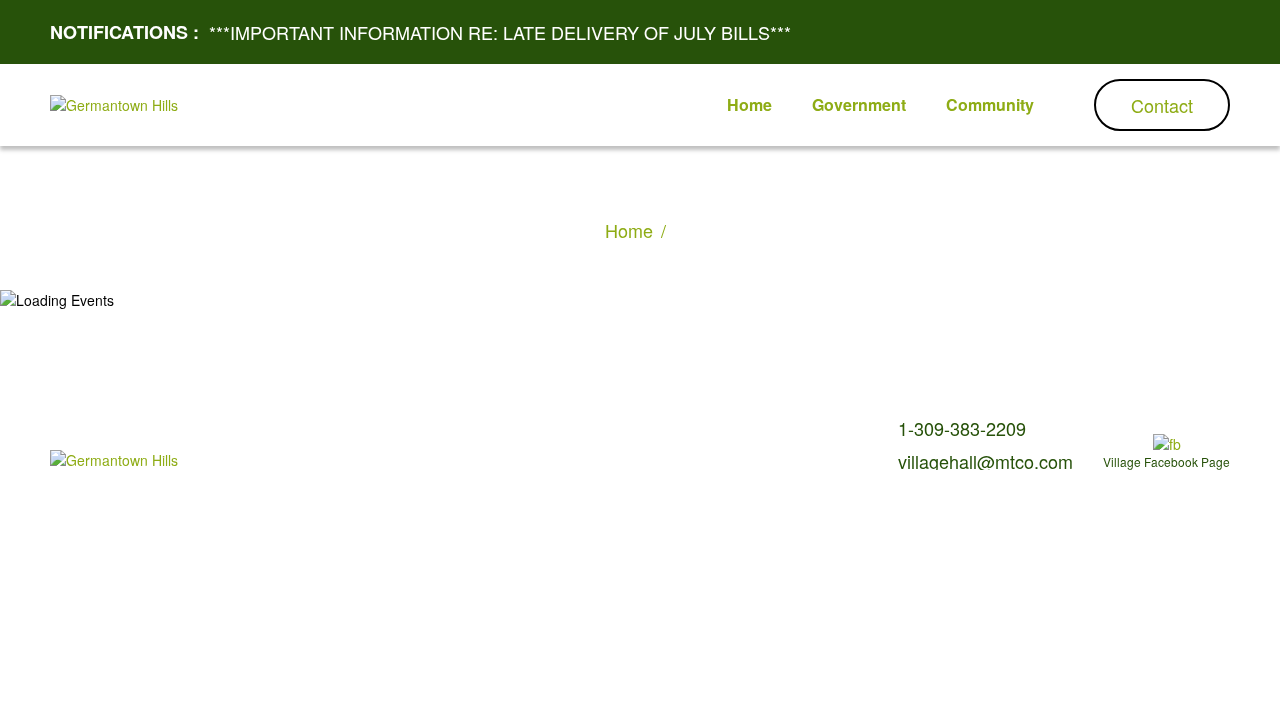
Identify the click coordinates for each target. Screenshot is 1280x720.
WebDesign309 (407, 463)
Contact (1162, 105)
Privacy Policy (470, 441)
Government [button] (859, 104)
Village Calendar (284, 441)
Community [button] (990, 104)
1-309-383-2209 (962, 428)
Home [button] (749, 104)
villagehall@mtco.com (985, 461)
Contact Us (381, 441)
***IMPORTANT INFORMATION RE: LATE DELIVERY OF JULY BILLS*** (500, 32)
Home (629, 230)
